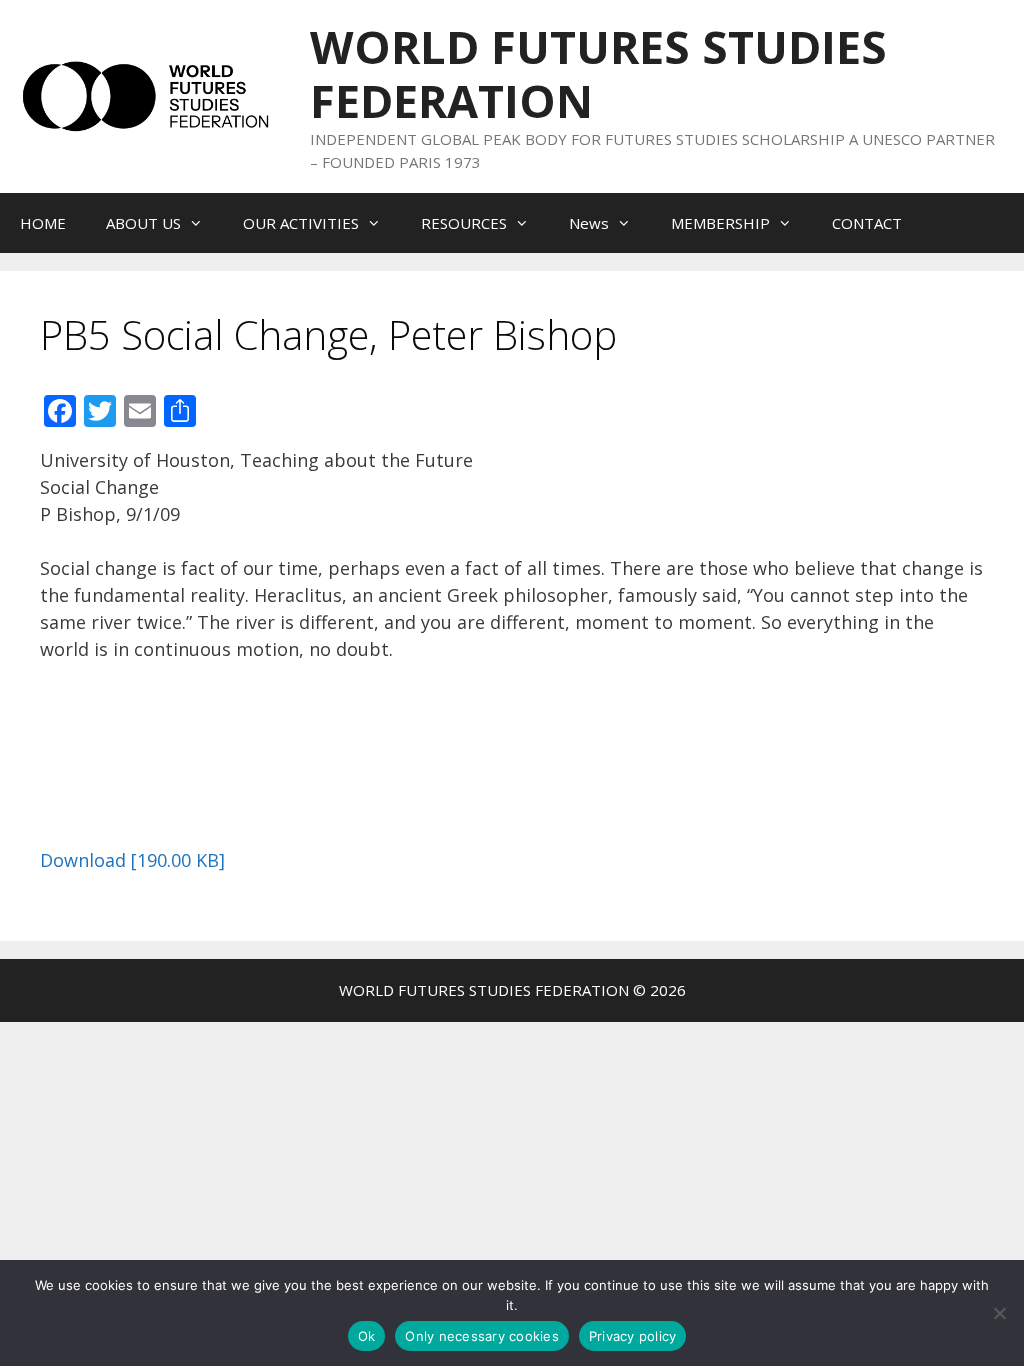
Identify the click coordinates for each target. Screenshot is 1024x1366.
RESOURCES (464, 223)
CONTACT (867, 223)
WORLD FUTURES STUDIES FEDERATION (598, 73)
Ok (367, 1336)
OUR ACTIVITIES (301, 223)
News (589, 223)
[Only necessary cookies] (999, 1313)
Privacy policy (633, 1336)
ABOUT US (143, 223)
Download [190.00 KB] (132, 860)
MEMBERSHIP (720, 223)
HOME (43, 223)
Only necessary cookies (482, 1336)
